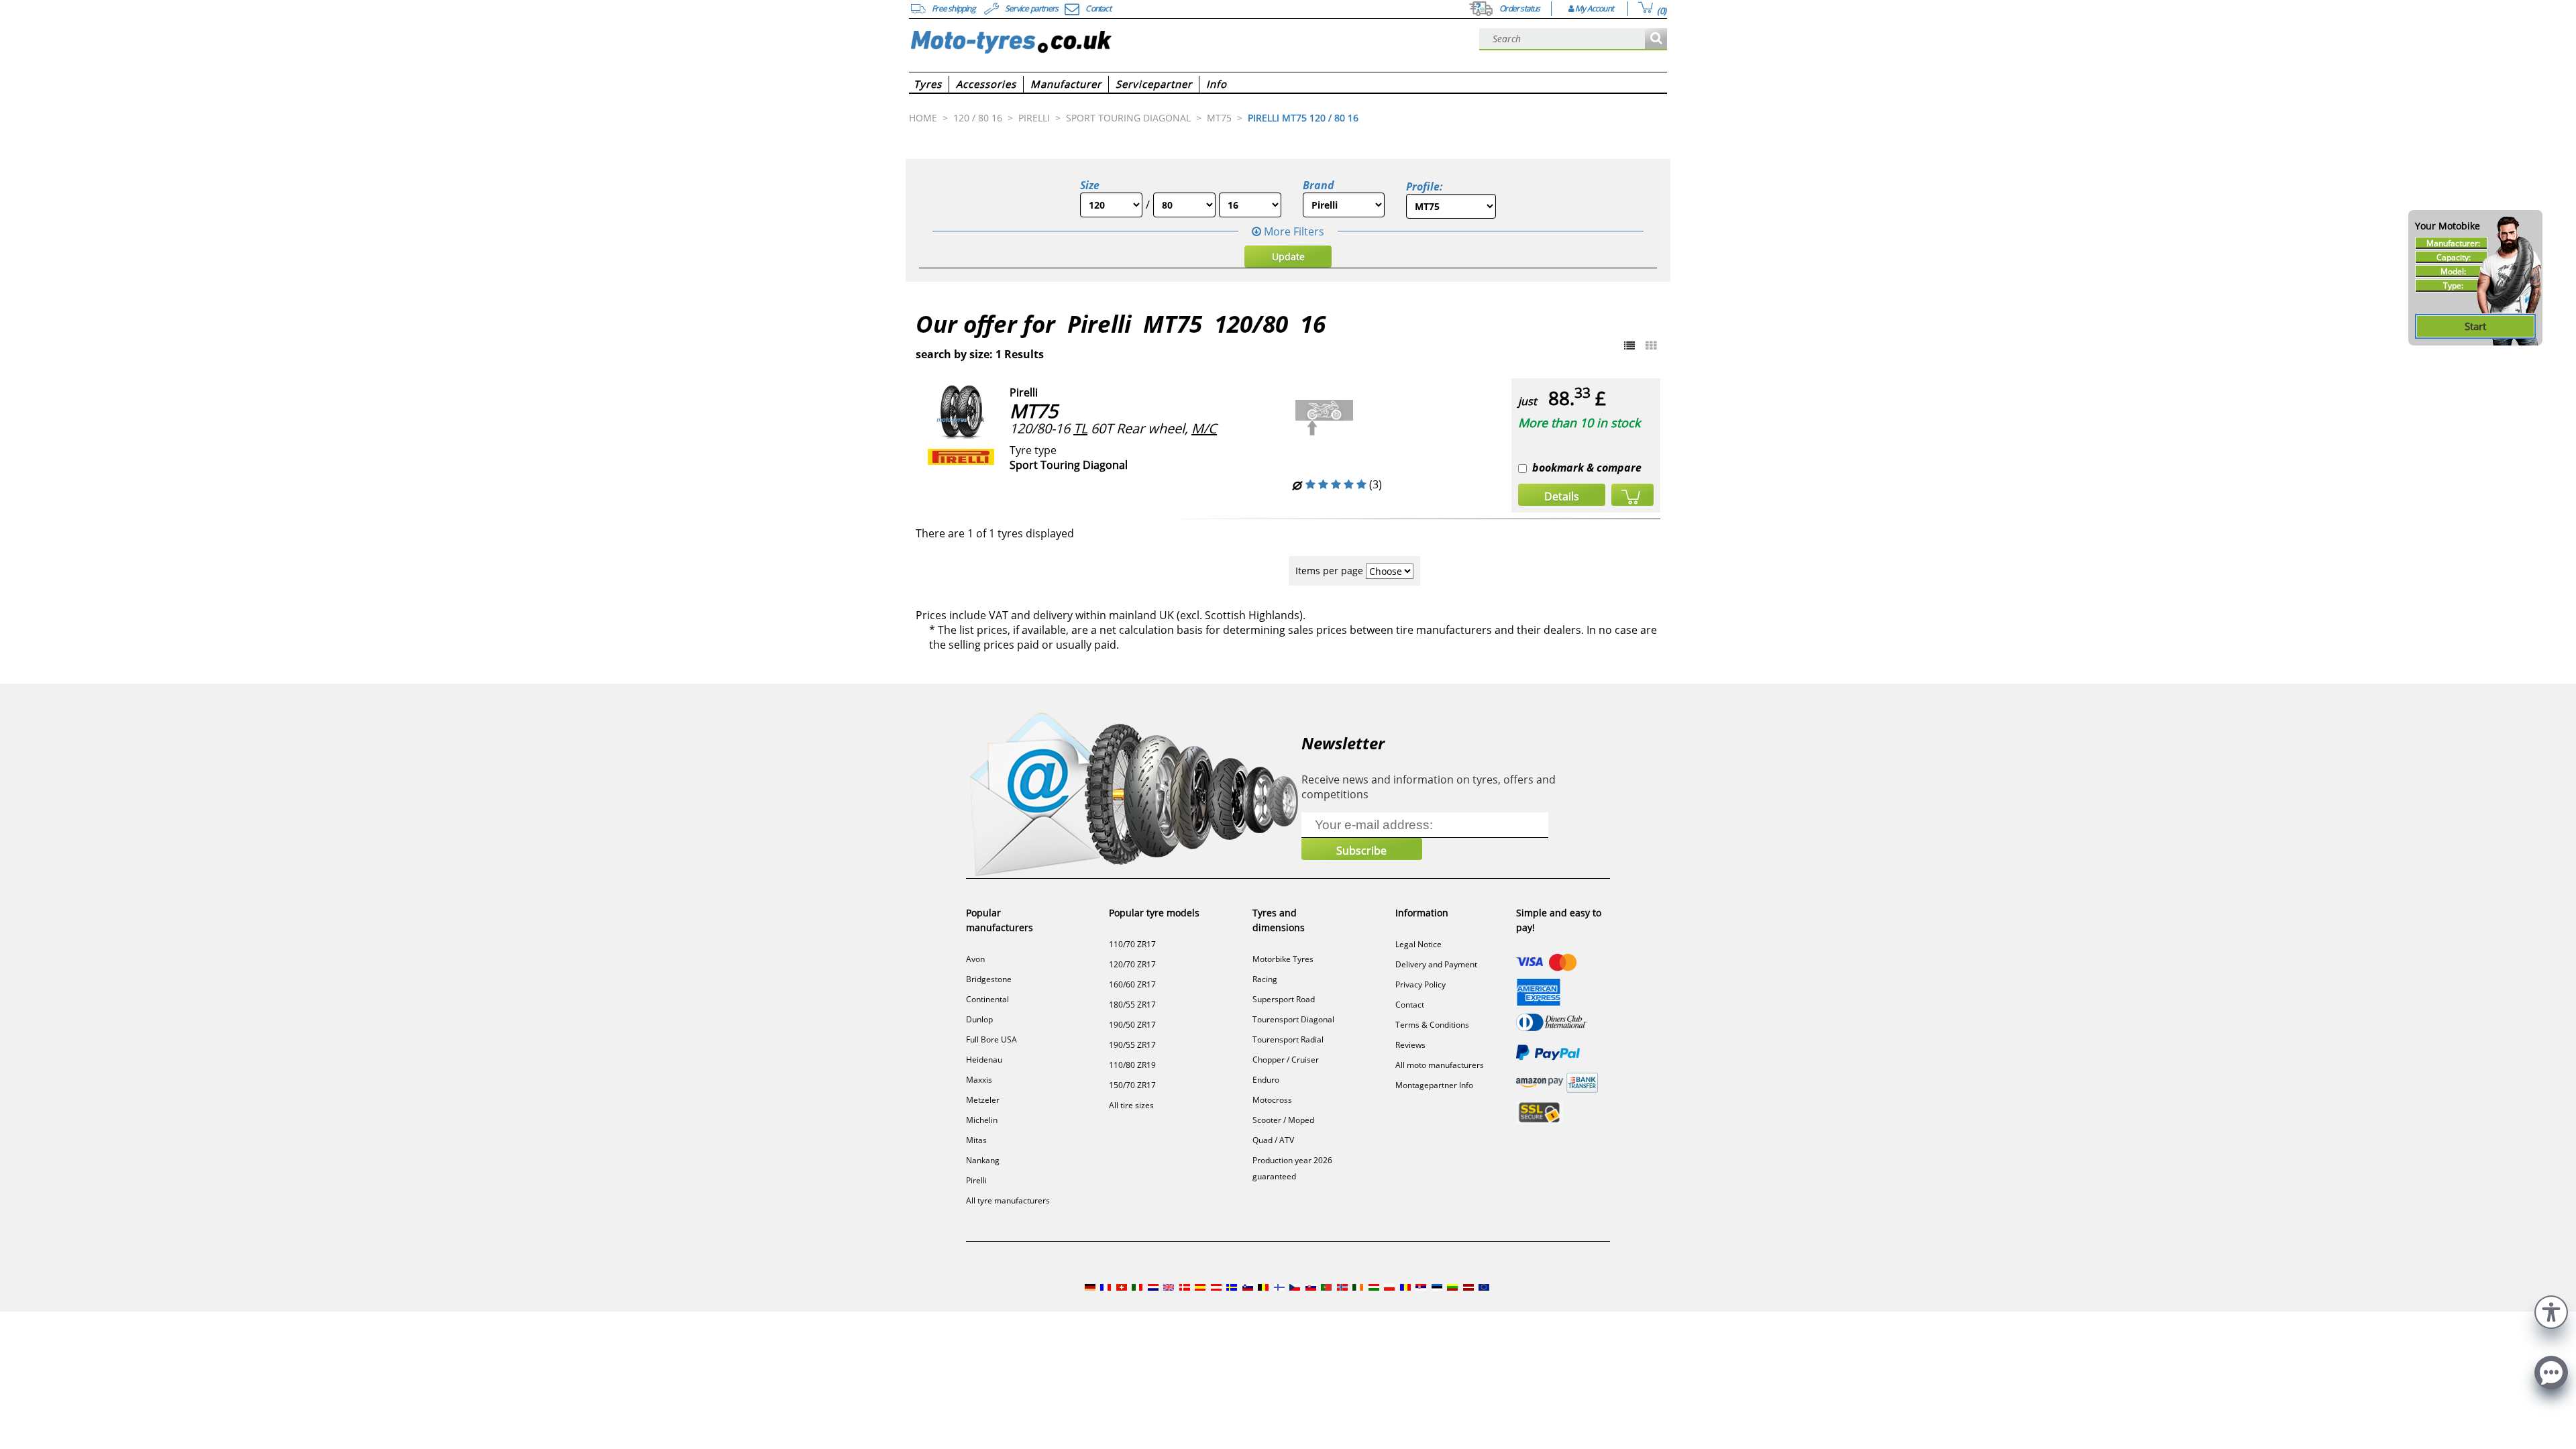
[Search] (1656, 39)
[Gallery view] (1651, 345)
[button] (2551, 1310)
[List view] (1629, 345)
